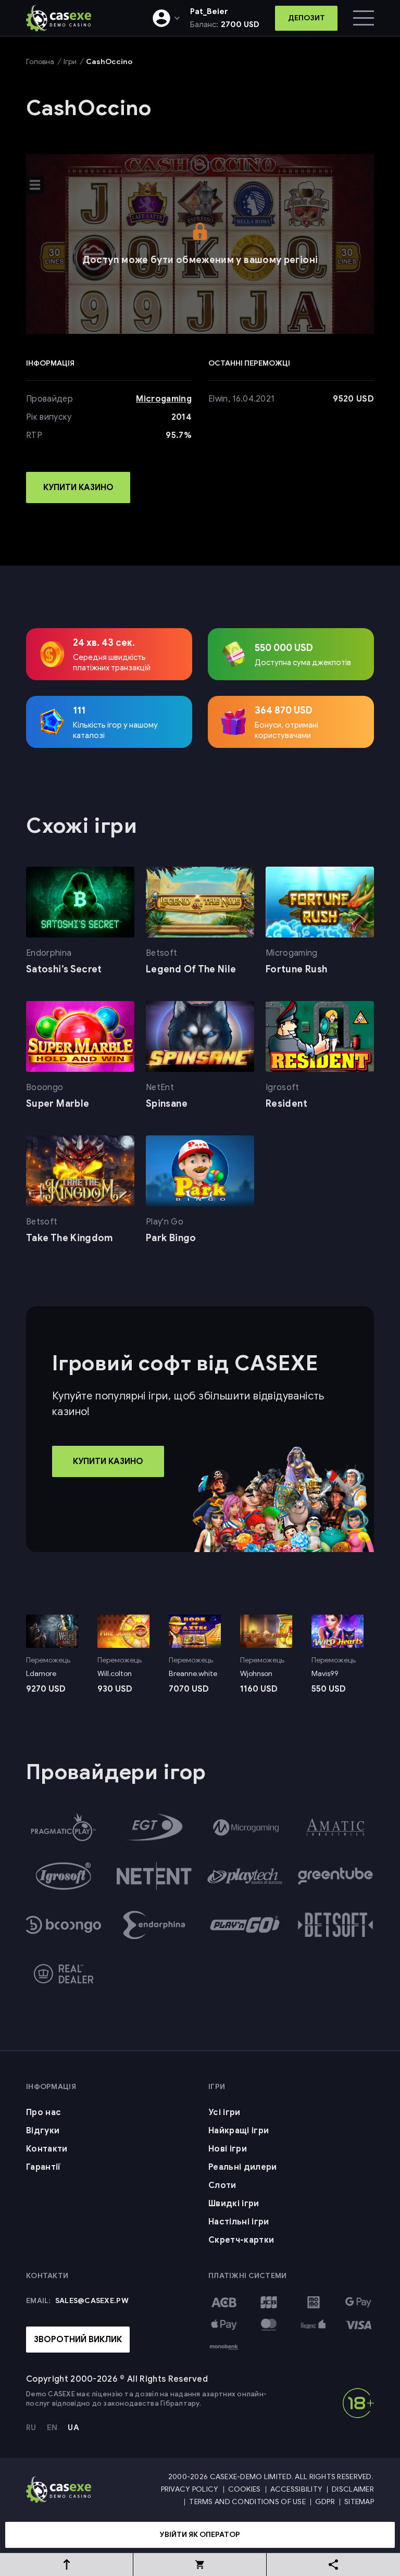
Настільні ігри (239, 2222)
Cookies (245, 2489)
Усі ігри (224, 2112)
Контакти (47, 2149)
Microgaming (164, 399)
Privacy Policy (190, 2489)
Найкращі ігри (239, 2131)
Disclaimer (353, 2489)
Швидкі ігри (234, 2204)
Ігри (70, 62)
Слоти (222, 2185)
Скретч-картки (241, 2240)
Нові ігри (228, 2149)
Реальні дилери (242, 2167)
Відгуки (43, 2131)
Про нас (43, 2112)
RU (31, 2428)
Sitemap (359, 2502)
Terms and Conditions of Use (247, 2502)
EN (52, 2428)
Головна (40, 62)
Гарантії (43, 2167)
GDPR (325, 2502)
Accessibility (297, 2489)
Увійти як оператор (200, 2535)
